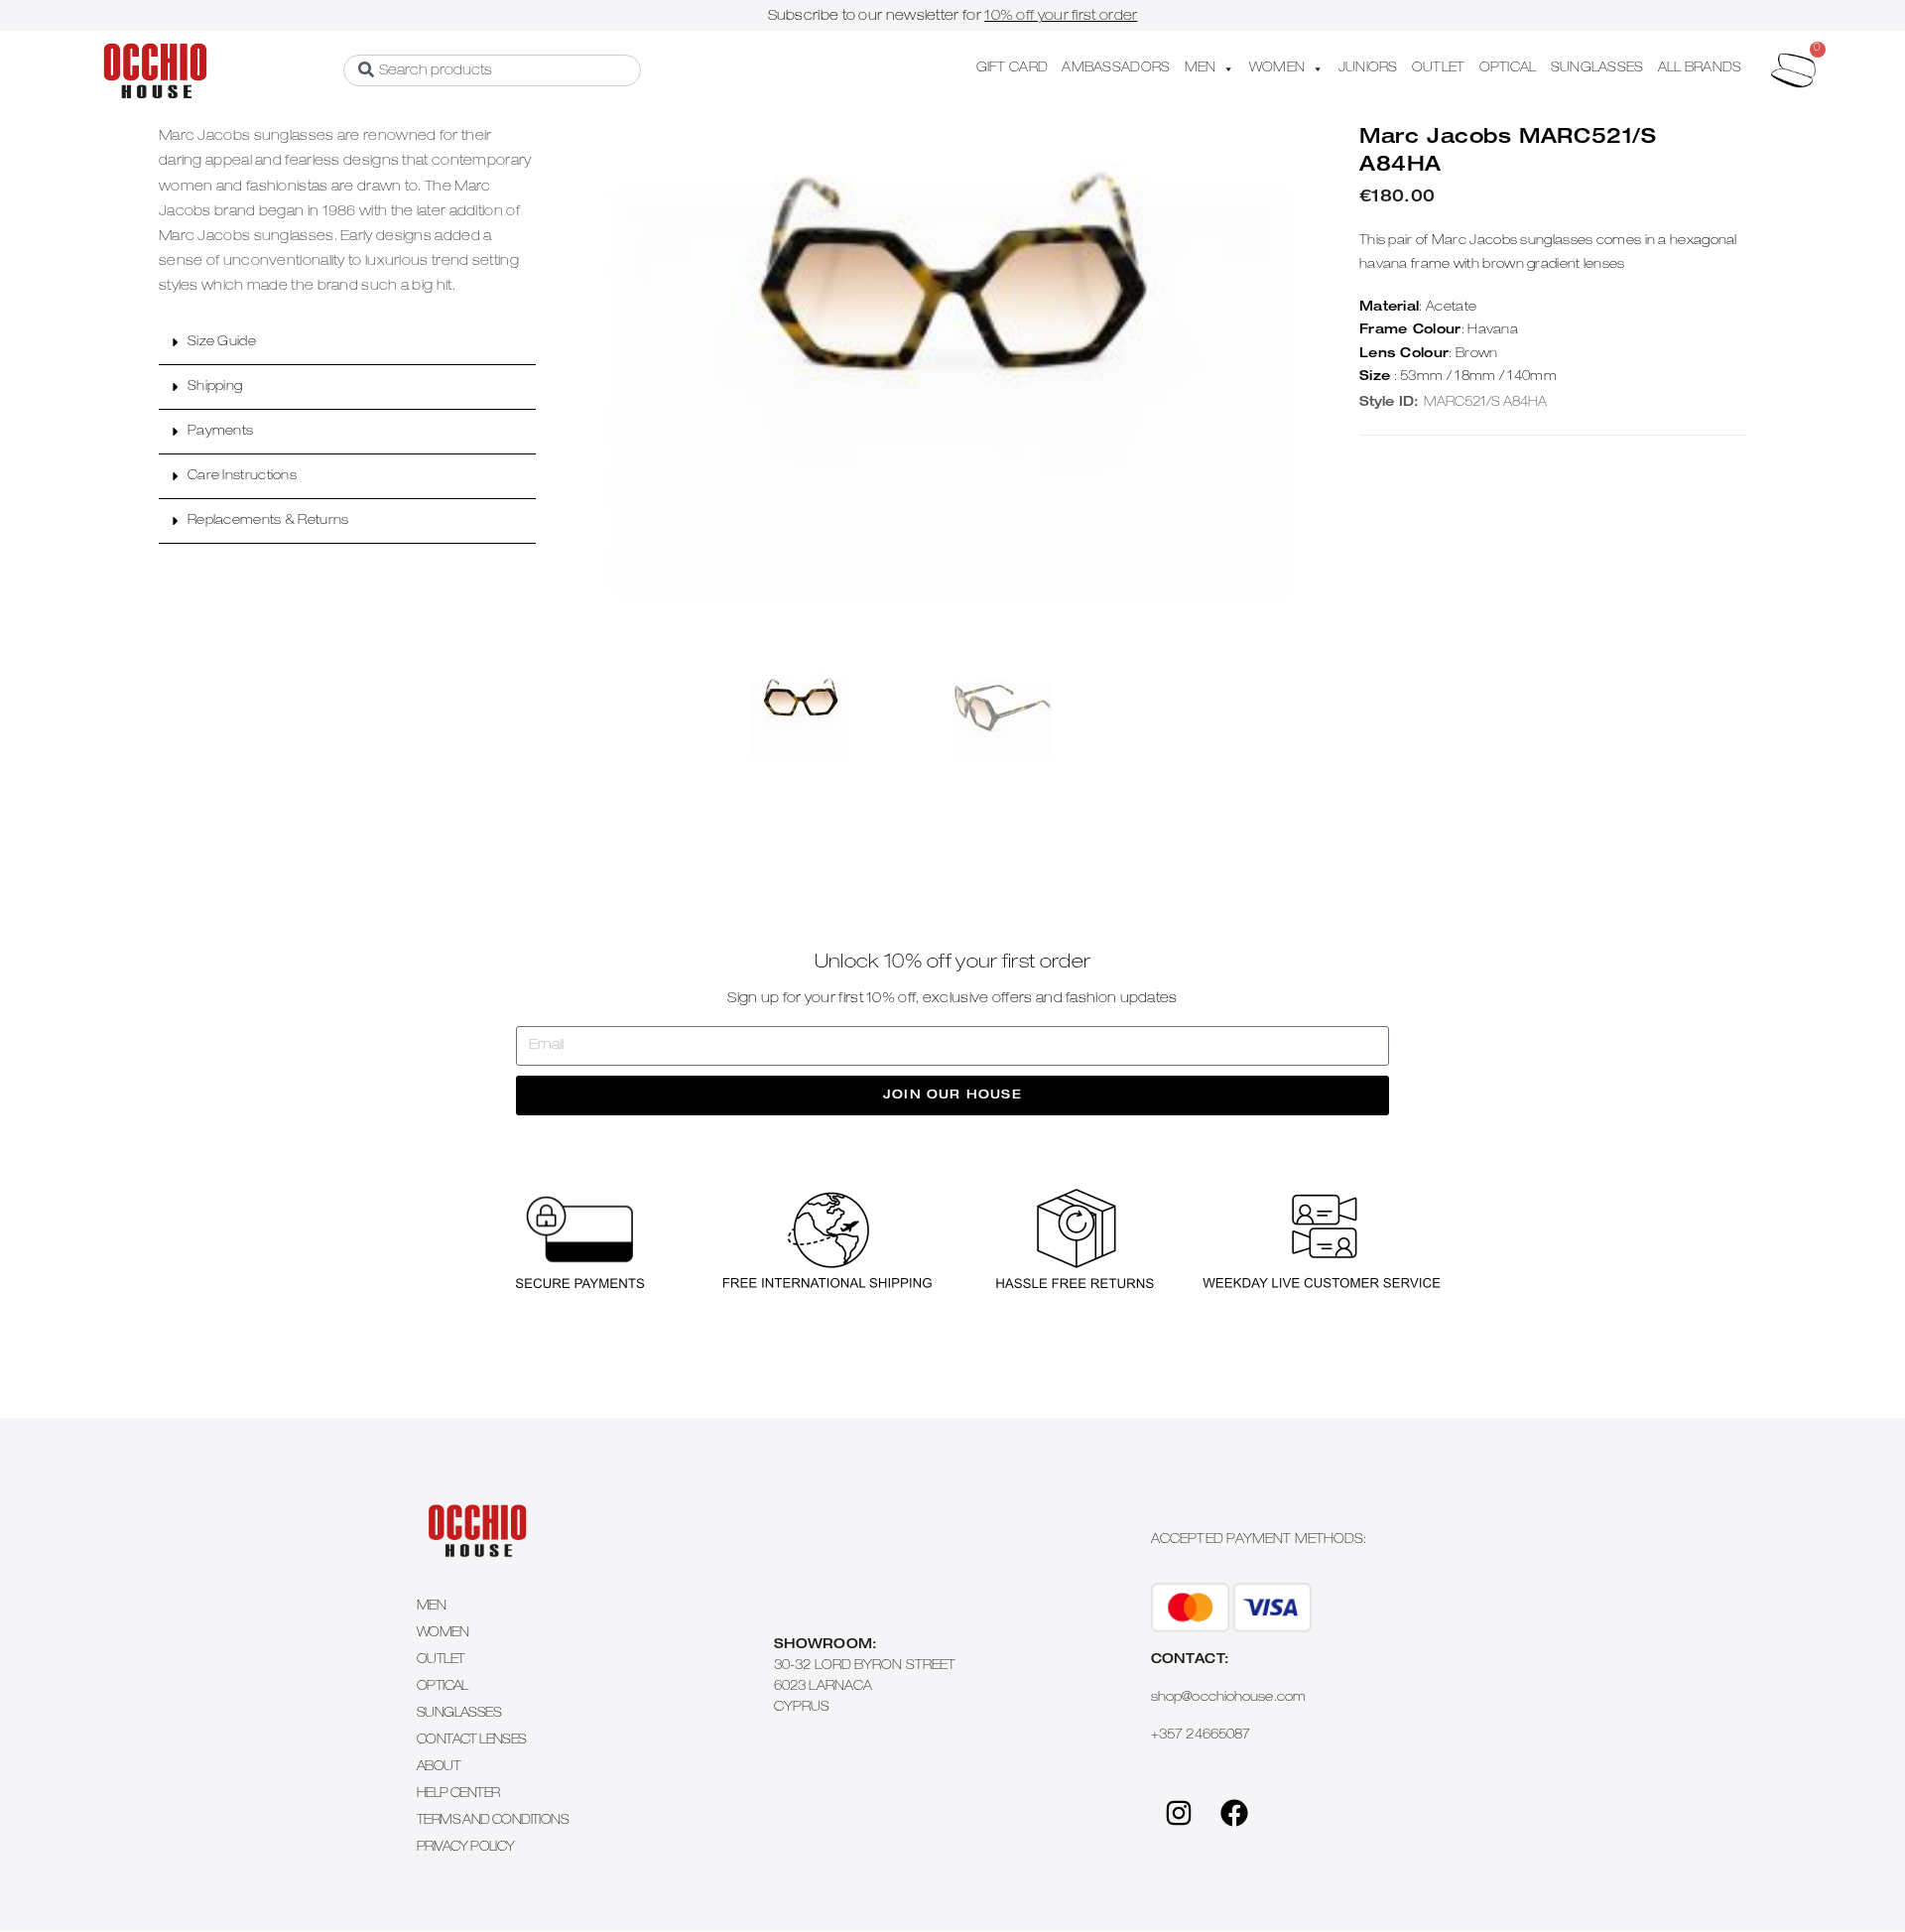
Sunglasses (459, 1714)
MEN (1201, 69)
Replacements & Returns (268, 521)
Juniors (1368, 69)
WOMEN (1277, 69)
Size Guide (222, 343)
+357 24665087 (1201, 1736)
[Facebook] (1234, 1813)
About (439, 1768)
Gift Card (1013, 69)
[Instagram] (1179, 1813)
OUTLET (1439, 69)
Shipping (215, 387)
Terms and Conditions (493, 1821)
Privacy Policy (466, 1848)
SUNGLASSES (1597, 69)
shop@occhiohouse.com (1228, 1698)
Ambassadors (1116, 69)
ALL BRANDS (1700, 69)
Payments (220, 432)
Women (443, 1634)
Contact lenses (472, 1741)
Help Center (458, 1795)
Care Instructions (242, 477)
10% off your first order (1061, 17)
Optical (443, 1687)
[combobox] (492, 70)
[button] (347, 343)
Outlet (441, 1661)
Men (431, 1607)
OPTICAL (1508, 69)
